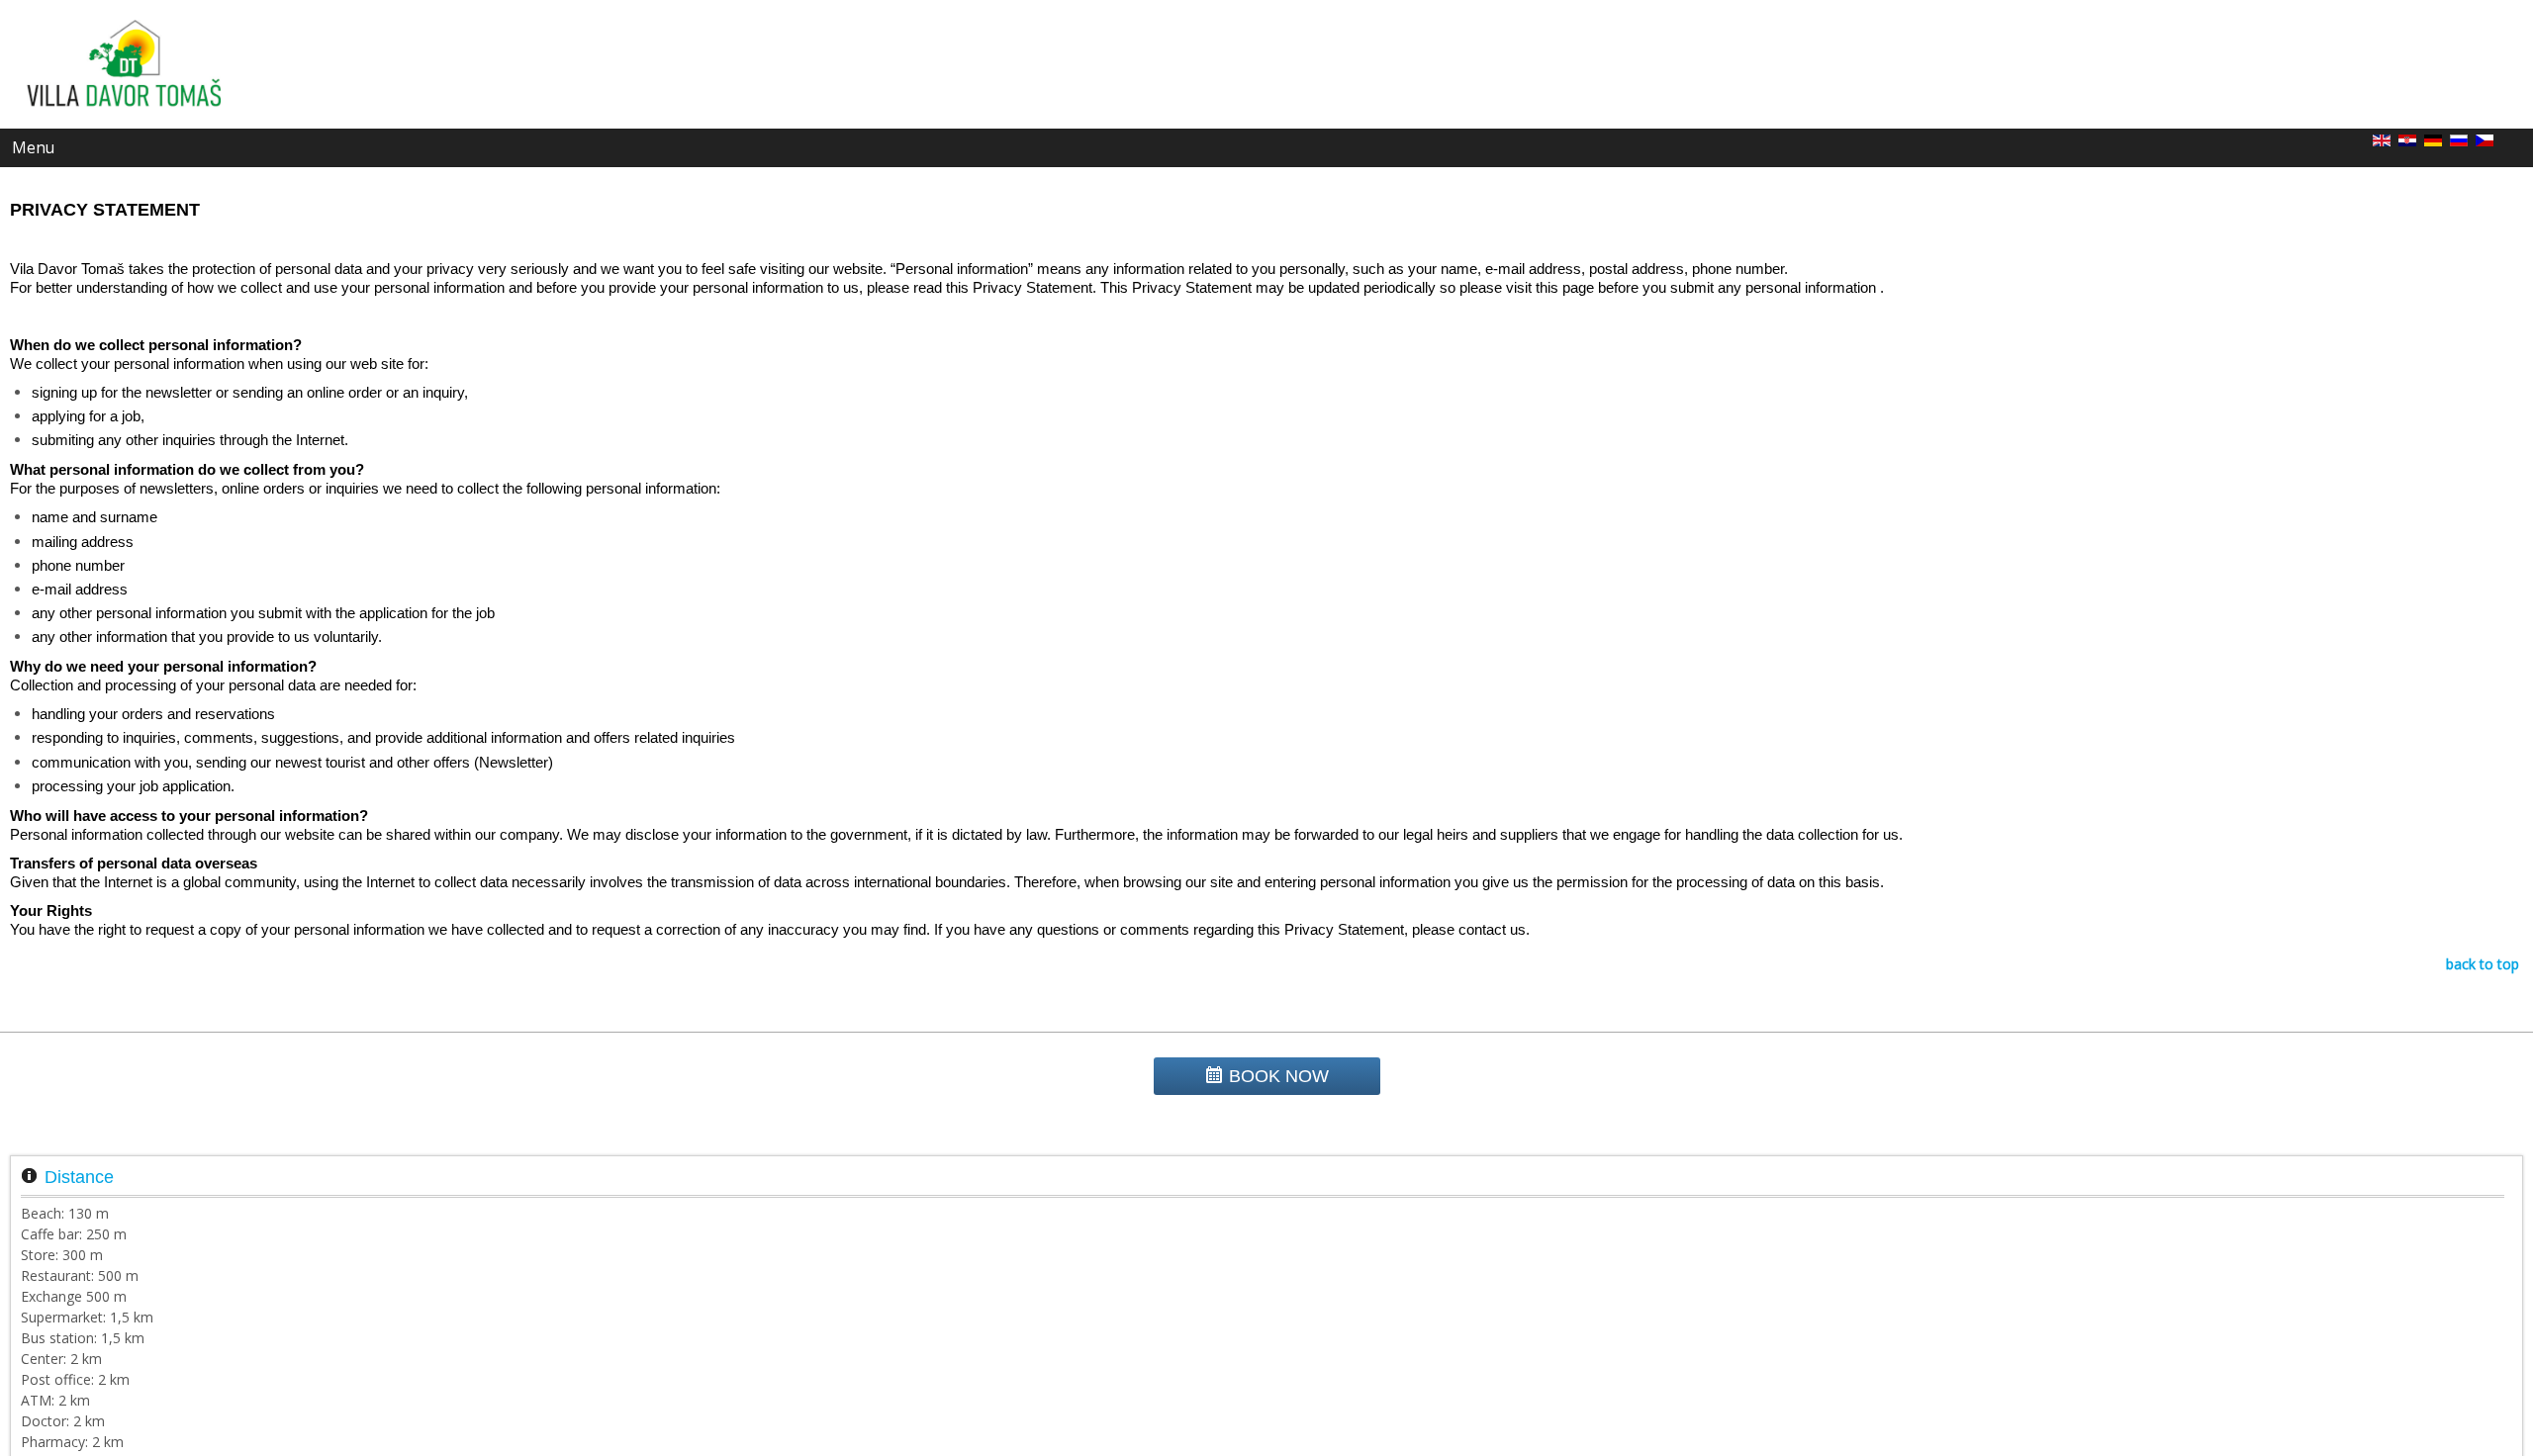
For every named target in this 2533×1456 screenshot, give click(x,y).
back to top (2483, 964)
